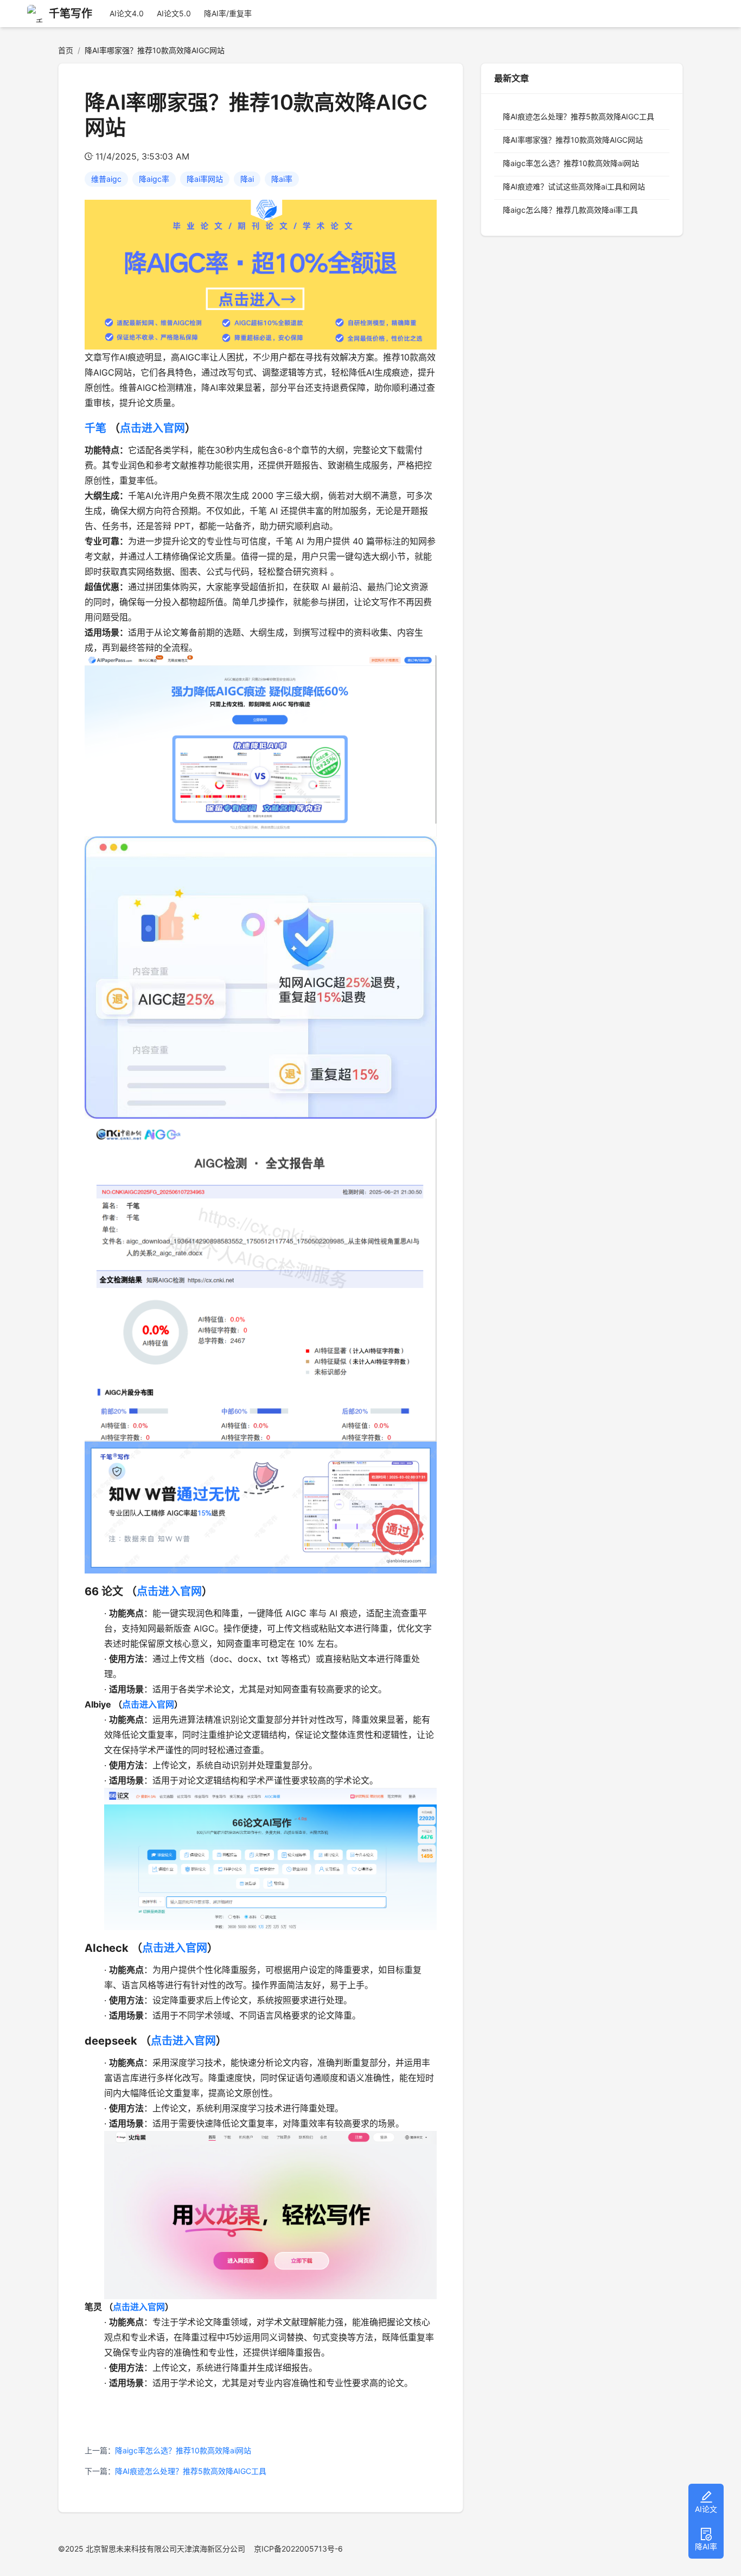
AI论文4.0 (127, 13)
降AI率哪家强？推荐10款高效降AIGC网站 (573, 140)
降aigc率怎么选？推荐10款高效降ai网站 (183, 2450)
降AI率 (706, 2546)
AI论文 (706, 2509)
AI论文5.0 (174, 13)
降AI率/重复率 (228, 13)
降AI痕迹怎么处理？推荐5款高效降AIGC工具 (191, 2471)
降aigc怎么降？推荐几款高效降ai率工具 (570, 210)
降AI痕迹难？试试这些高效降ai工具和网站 (574, 186)
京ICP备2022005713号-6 (298, 2549)
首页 (66, 50)
